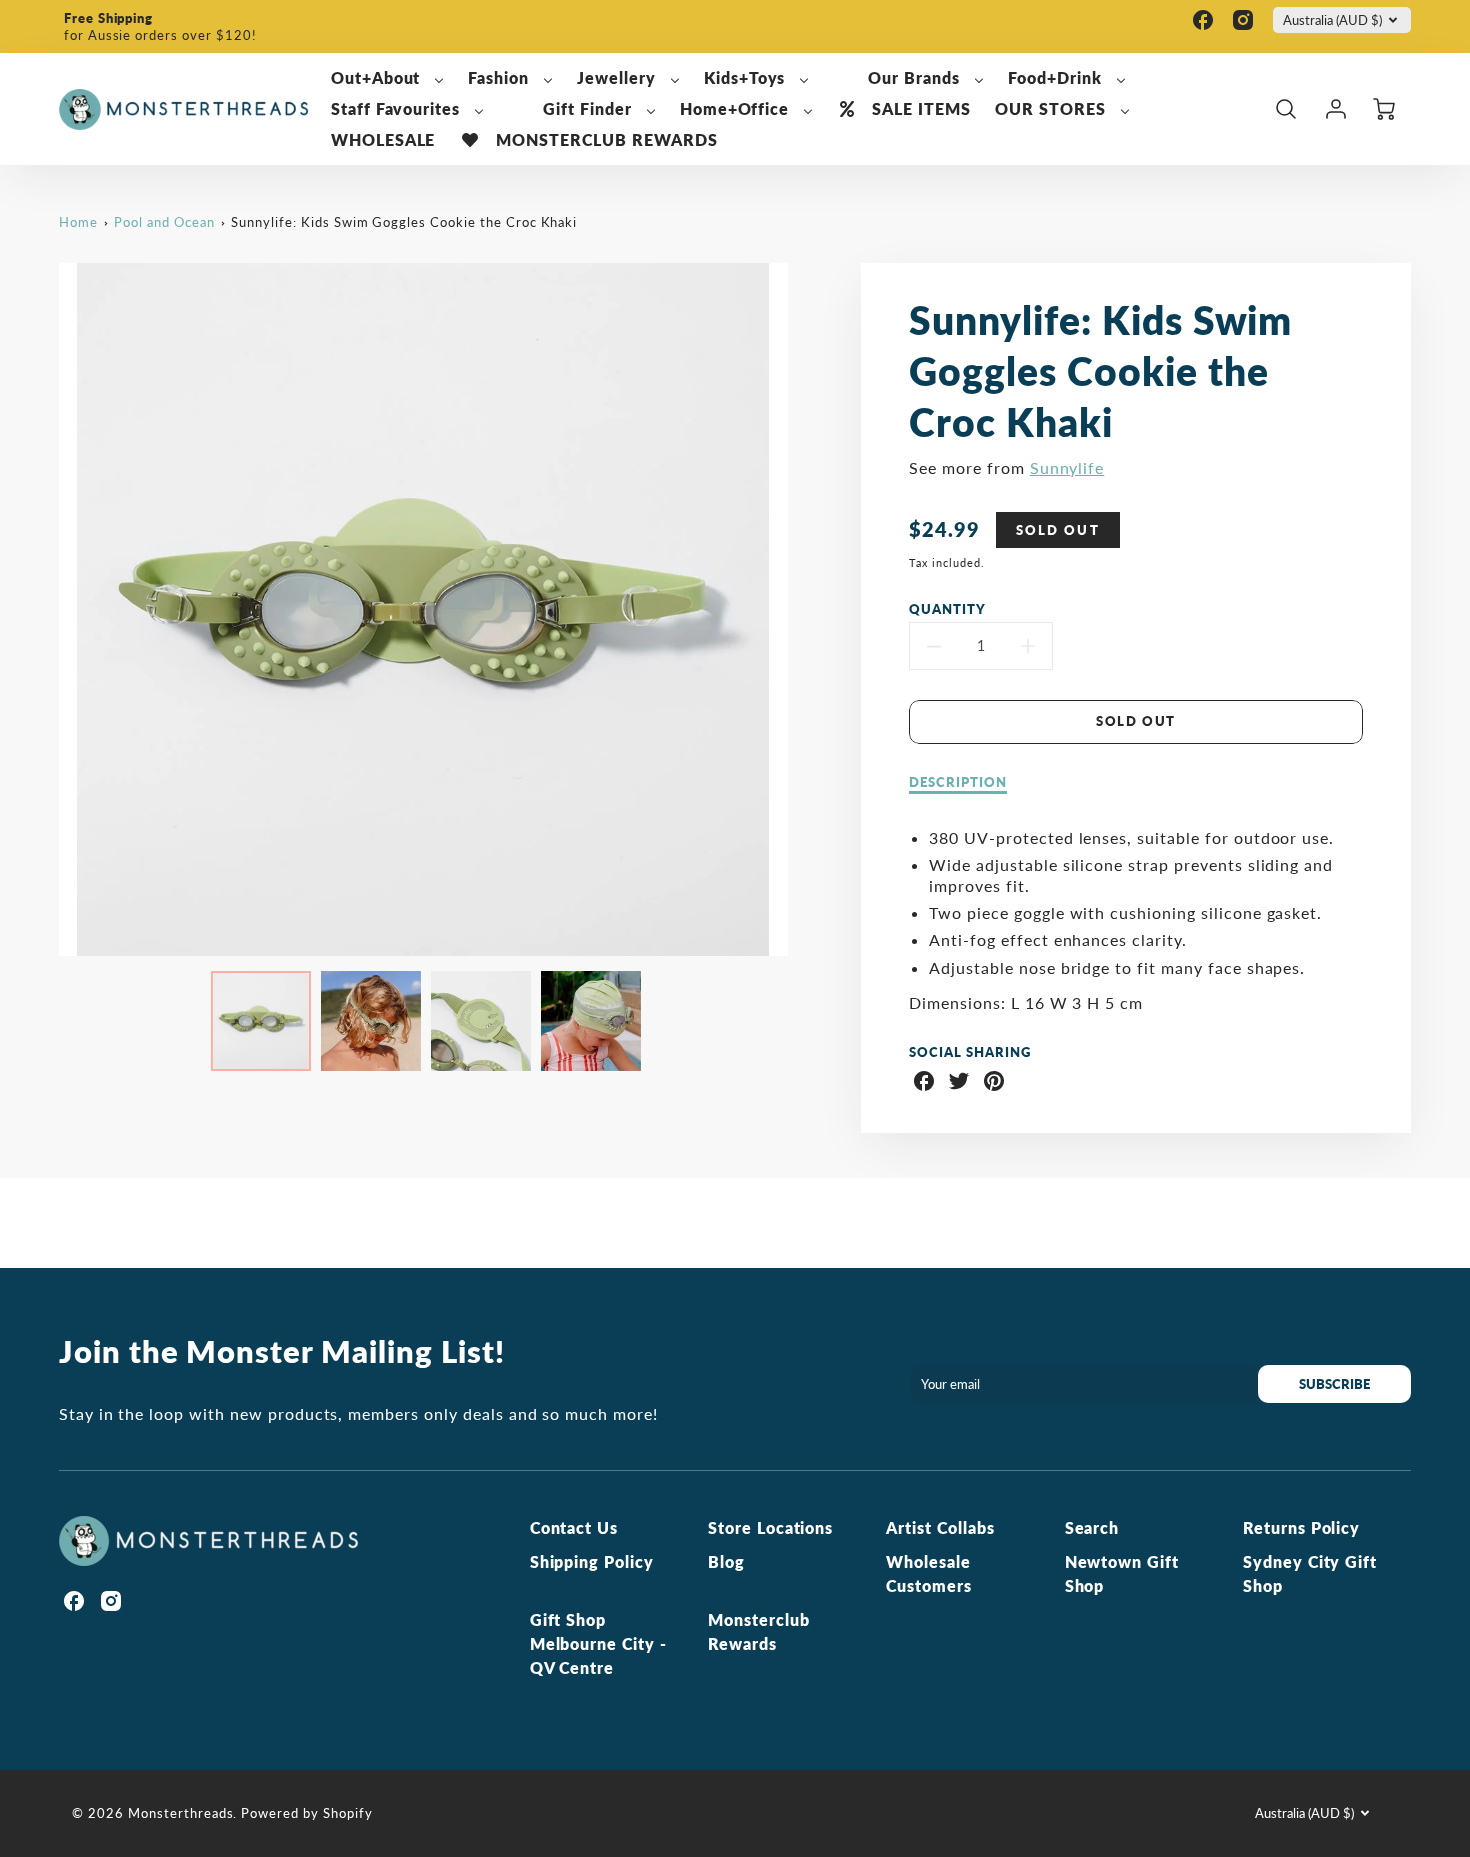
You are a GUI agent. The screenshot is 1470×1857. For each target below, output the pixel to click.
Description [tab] (958, 782)
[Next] (803, 610)
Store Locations (770, 1527)
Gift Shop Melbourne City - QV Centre (598, 1643)
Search (1092, 1527)
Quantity (947, 609)
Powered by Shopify (306, 1813)
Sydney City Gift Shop (1310, 1573)
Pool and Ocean (164, 222)
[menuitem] (388, 78)
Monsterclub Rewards (759, 1631)
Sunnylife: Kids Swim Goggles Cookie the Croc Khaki (404, 222)
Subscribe (1334, 1384)
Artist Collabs (940, 1527)
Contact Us (574, 1527)
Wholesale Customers (929, 1573)
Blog (726, 1561)
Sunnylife (1067, 467)
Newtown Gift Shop (1122, 1573)
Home (78, 222)
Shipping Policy (592, 1561)
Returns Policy (1301, 1527)
